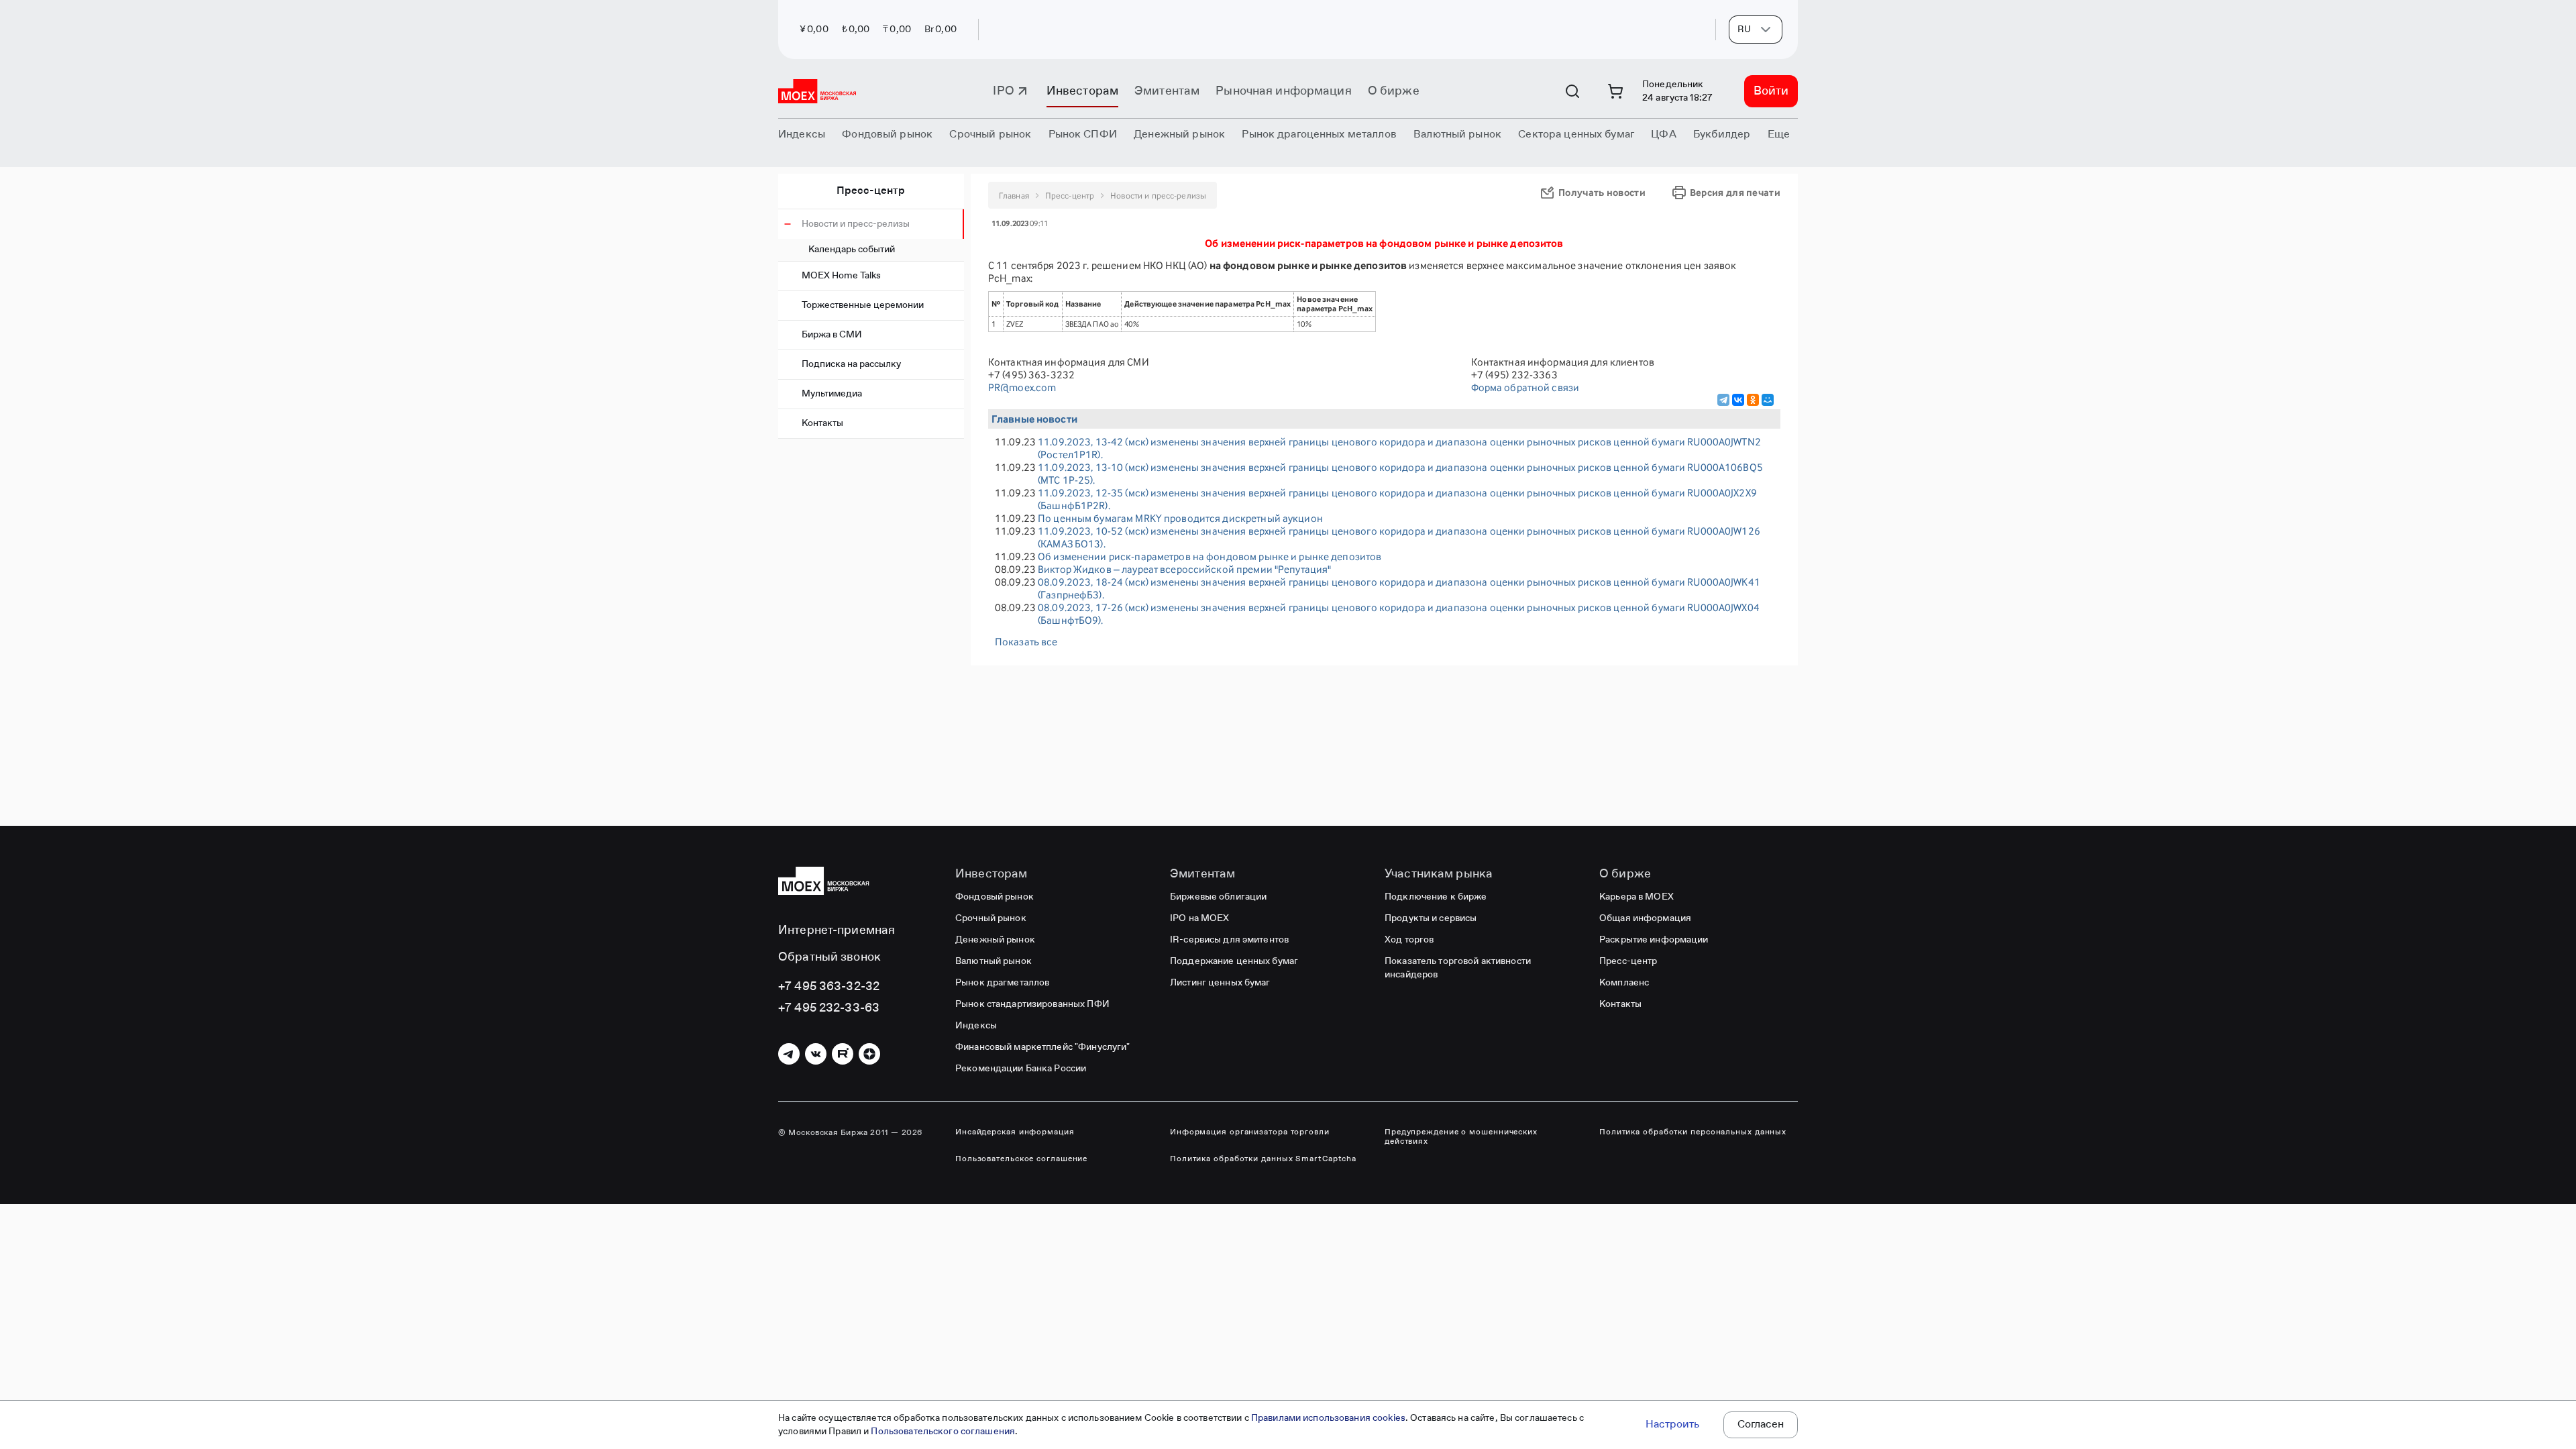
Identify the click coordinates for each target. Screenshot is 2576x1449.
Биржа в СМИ (832, 335)
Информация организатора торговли (1250, 1132)
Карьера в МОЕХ (1636, 897)
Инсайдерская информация (1015, 1132)
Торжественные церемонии (863, 305)
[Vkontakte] (816, 1054)
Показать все (1026, 642)
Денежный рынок (995, 940)
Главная (1014, 196)
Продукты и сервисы (1431, 918)
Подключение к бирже (1436, 897)
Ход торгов (1409, 940)
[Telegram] (1723, 400)
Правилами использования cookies (1328, 1418)
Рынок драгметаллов (1002, 983)
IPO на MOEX (1199, 918)
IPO (1003, 91)
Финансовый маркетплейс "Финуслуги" (1042, 1047)
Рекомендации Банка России (1021, 1069)
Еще (1779, 135)
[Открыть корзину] (1615, 91)
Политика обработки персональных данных (1693, 1132)
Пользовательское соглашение (1021, 1159)
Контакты (822, 423)
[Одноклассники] (1753, 400)
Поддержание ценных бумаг (1234, 961)
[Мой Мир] (1768, 400)
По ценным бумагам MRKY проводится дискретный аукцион (1180, 518)
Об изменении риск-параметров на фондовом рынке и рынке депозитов (1210, 556)
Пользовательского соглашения (943, 1432)
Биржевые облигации (1218, 897)
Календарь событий (852, 250)
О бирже (1394, 91)
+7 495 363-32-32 (829, 987)
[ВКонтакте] (1738, 400)
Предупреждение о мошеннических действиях (1461, 1137)
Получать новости (1602, 192)
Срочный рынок (991, 918)
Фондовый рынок (995, 897)
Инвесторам (1082, 91)
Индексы (976, 1026)
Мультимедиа (832, 394)
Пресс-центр (871, 191)
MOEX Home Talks (841, 276)
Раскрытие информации (1654, 940)
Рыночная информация (1283, 91)
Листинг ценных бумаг (1220, 983)
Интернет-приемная (837, 930)
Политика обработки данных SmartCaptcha (1263, 1159)
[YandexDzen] (869, 1054)
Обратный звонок (829, 957)
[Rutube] (843, 1054)
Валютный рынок (994, 961)
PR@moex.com (1022, 387)
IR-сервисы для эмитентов (1229, 940)
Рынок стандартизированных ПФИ (1032, 1004)
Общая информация (1645, 918)
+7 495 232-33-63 (829, 1008)
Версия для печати (1735, 192)
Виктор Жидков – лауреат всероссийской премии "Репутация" (1184, 569)
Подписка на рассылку (851, 364)
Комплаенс (1624, 983)
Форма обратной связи (1525, 387)
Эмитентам (1167, 91)
